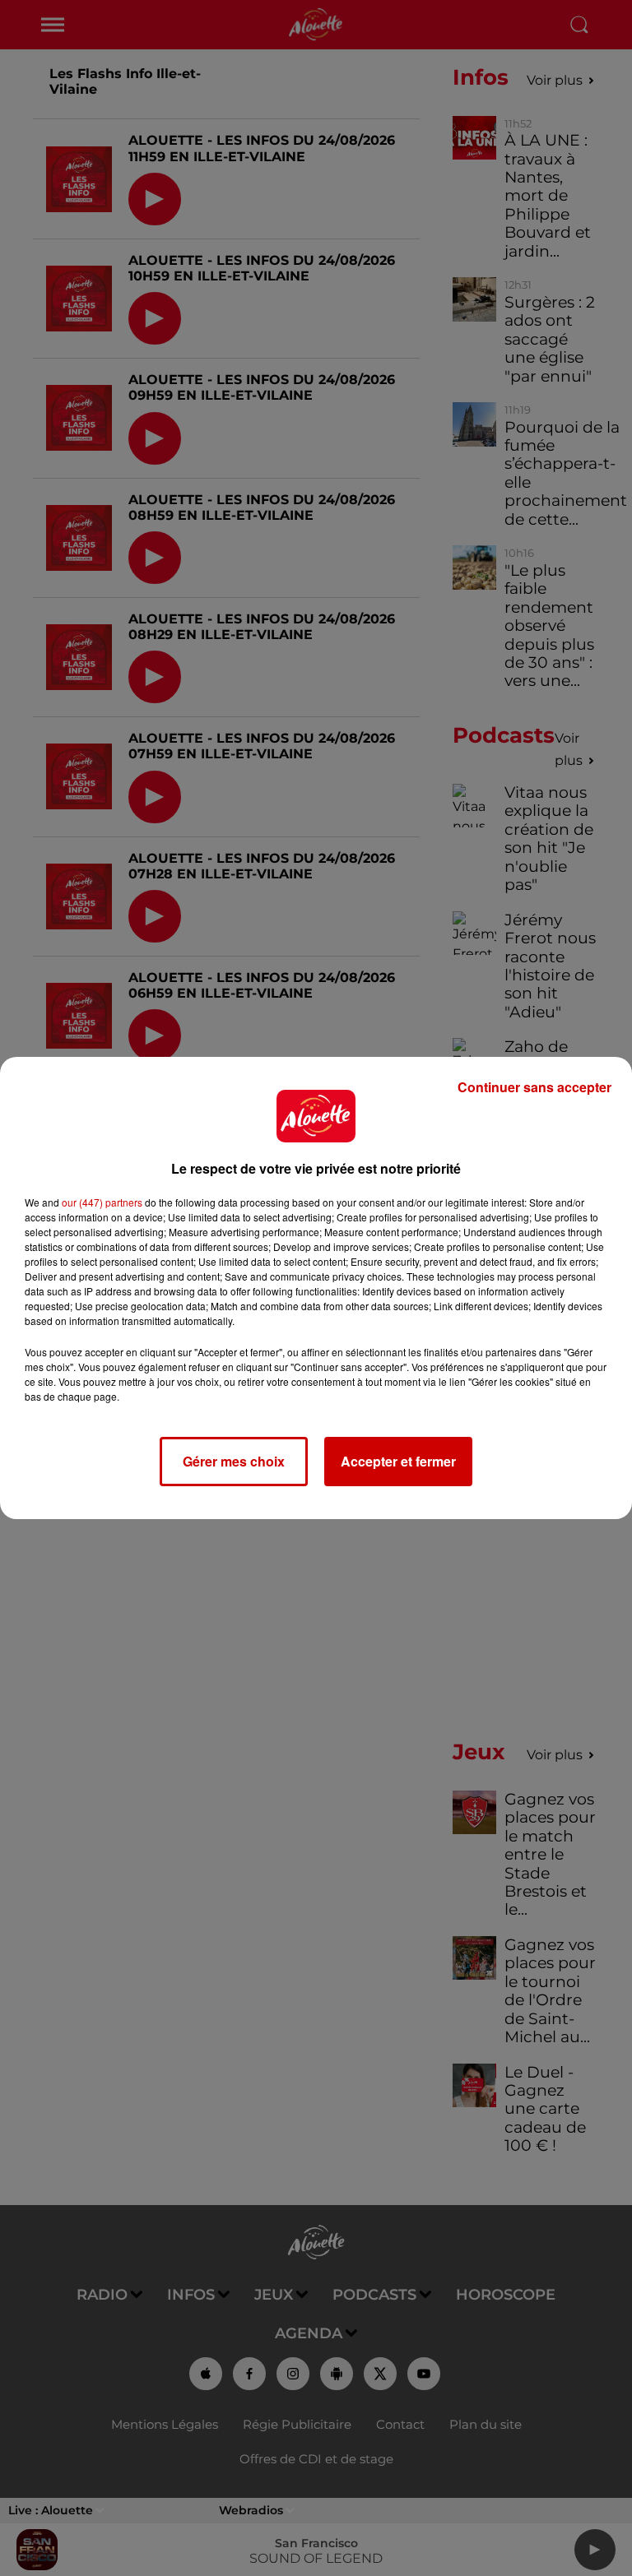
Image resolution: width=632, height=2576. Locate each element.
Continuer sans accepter (534, 1087)
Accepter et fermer (398, 1461)
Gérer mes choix (234, 1461)
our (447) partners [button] (102, 1202)
